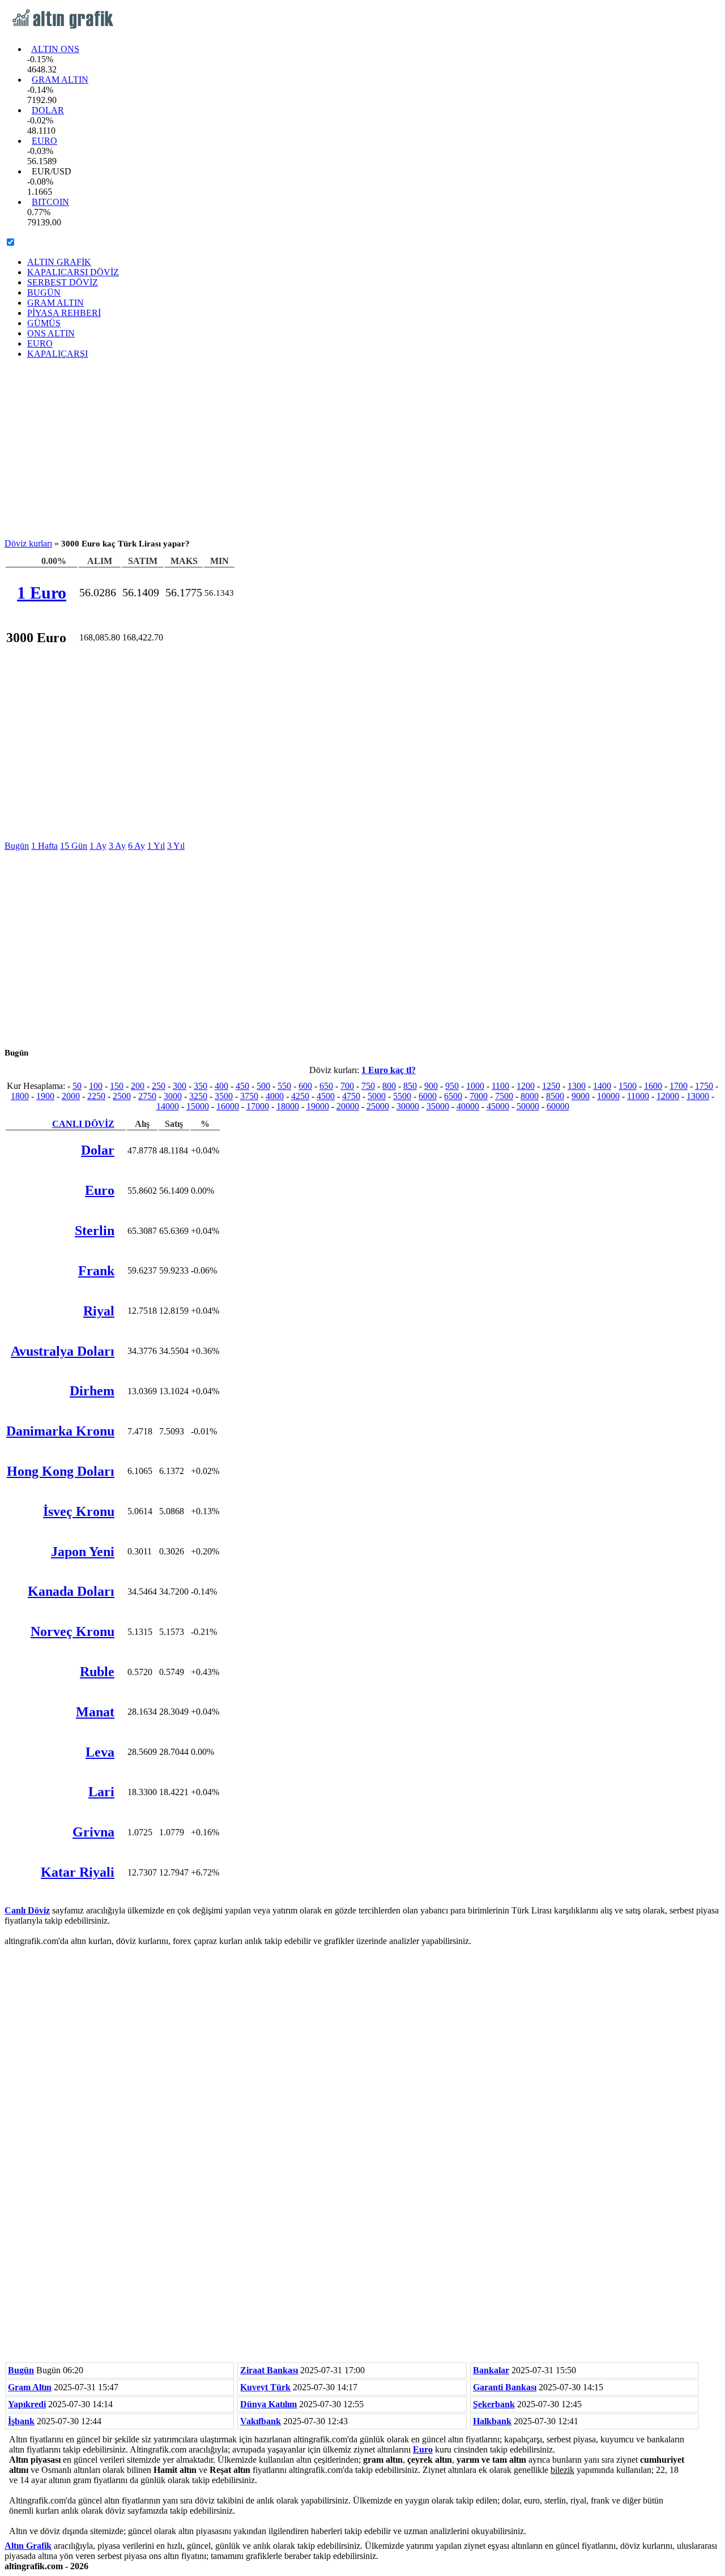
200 (138, 1086)
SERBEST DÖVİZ (63, 282)
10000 (608, 1096)
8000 (530, 1096)
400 (221, 1086)
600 (305, 1086)
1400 (602, 1086)
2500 (122, 1096)
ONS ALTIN (51, 333)
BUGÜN (44, 292)
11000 (638, 1096)
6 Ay (137, 846)
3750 (249, 1096)
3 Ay (117, 846)
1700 (679, 1086)
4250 (300, 1096)
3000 (173, 1096)
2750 (147, 1096)
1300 (577, 1086)
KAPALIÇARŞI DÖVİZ (73, 272)
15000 (198, 1106)
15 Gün (74, 846)
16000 (228, 1106)
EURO (44, 141)
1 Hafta (44, 846)
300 (180, 1086)
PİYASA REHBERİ (64, 313)
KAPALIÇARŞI (57, 354)
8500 (555, 1096)
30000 (408, 1106)
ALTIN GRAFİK (59, 262)
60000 (558, 1106)
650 (326, 1086)
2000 (71, 1096)
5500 (402, 1096)
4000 (275, 1096)
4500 (326, 1096)
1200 (526, 1086)
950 (452, 1086)
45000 (498, 1106)
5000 (377, 1096)
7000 (479, 1096)
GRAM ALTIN (60, 80)
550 (284, 1086)
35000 (438, 1106)
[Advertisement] (362, 447)
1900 (45, 1096)
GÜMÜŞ (44, 323)
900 (431, 1086)
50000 (528, 1106)
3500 (224, 1096)
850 (410, 1086)
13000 (698, 1096)
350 (201, 1086)
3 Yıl (176, 846)
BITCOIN (50, 202)
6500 (453, 1096)
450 (242, 1086)
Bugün (17, 846)
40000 (468, 1106)
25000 (378, 1106)
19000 (318, 1106)
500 (263, 1086)
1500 (628, 1086)
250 (159, 1086)
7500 (504, 1096)
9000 (581, 1096)
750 (368, 1086)
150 (117, 1086)
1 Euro (42, 593)
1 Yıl (156, 846)
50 (77, 1086)
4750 (351, 1096)
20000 (348, 1106)
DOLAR (48, 110)
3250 (198, 1096)
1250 (551, 1086)
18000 (288, 1106)
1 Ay (98, 846)
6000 (428, 1096)
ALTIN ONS (55, 49)
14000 (168, 1106)
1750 (704, 1086)
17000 (258, 1106)
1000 (475, 1086)
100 (96, 1086)
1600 (653, 1086)
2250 (96, 1096)
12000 (668, 1096)
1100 (500, 1086)
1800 (20, 1096)
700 (347, 1086)
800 (389, 1086)
